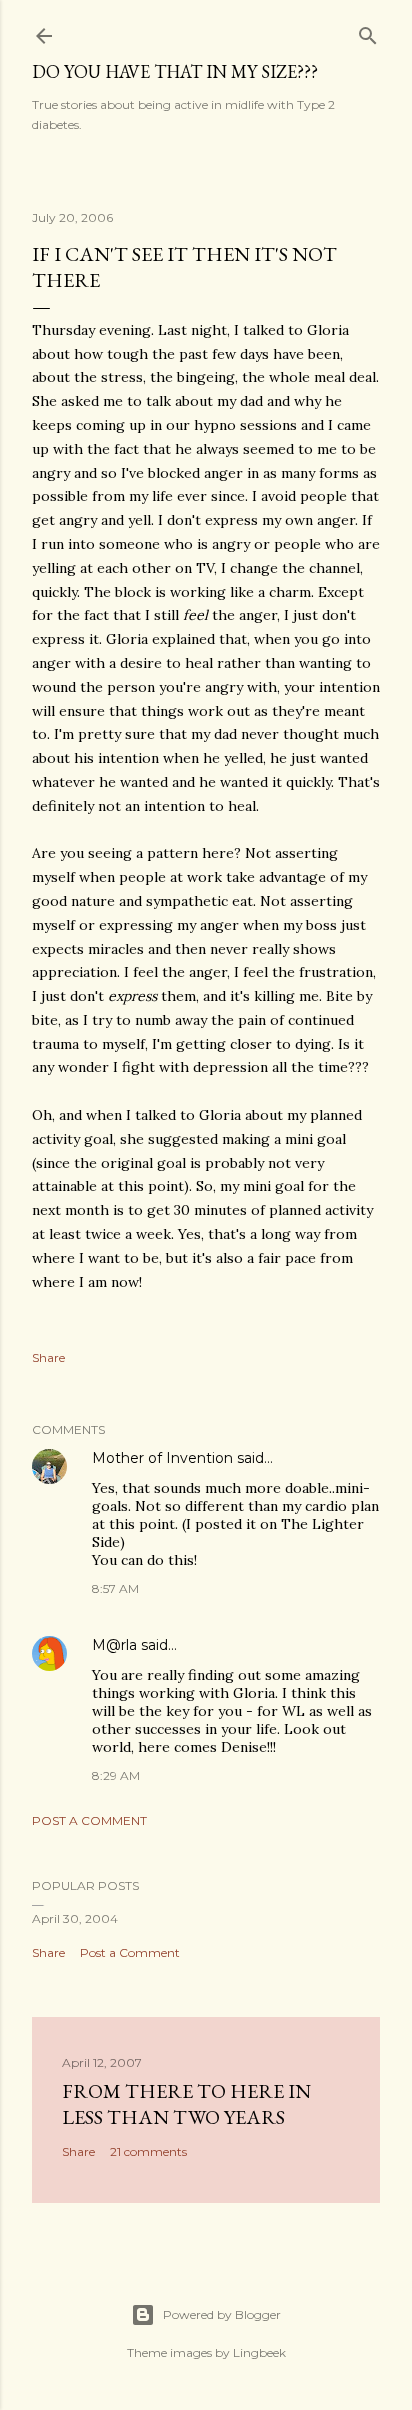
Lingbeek (259, 2352)
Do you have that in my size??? (175, 71)
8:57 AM (115, 1588)
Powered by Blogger (222, 2314)
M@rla (114, 1645)
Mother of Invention (162, 1458)
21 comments (148, 2151)
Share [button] (48, 1357)
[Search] (368, 31)
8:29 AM (116, 1775)
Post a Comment (89, 1820)
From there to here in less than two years (186, 2104)
